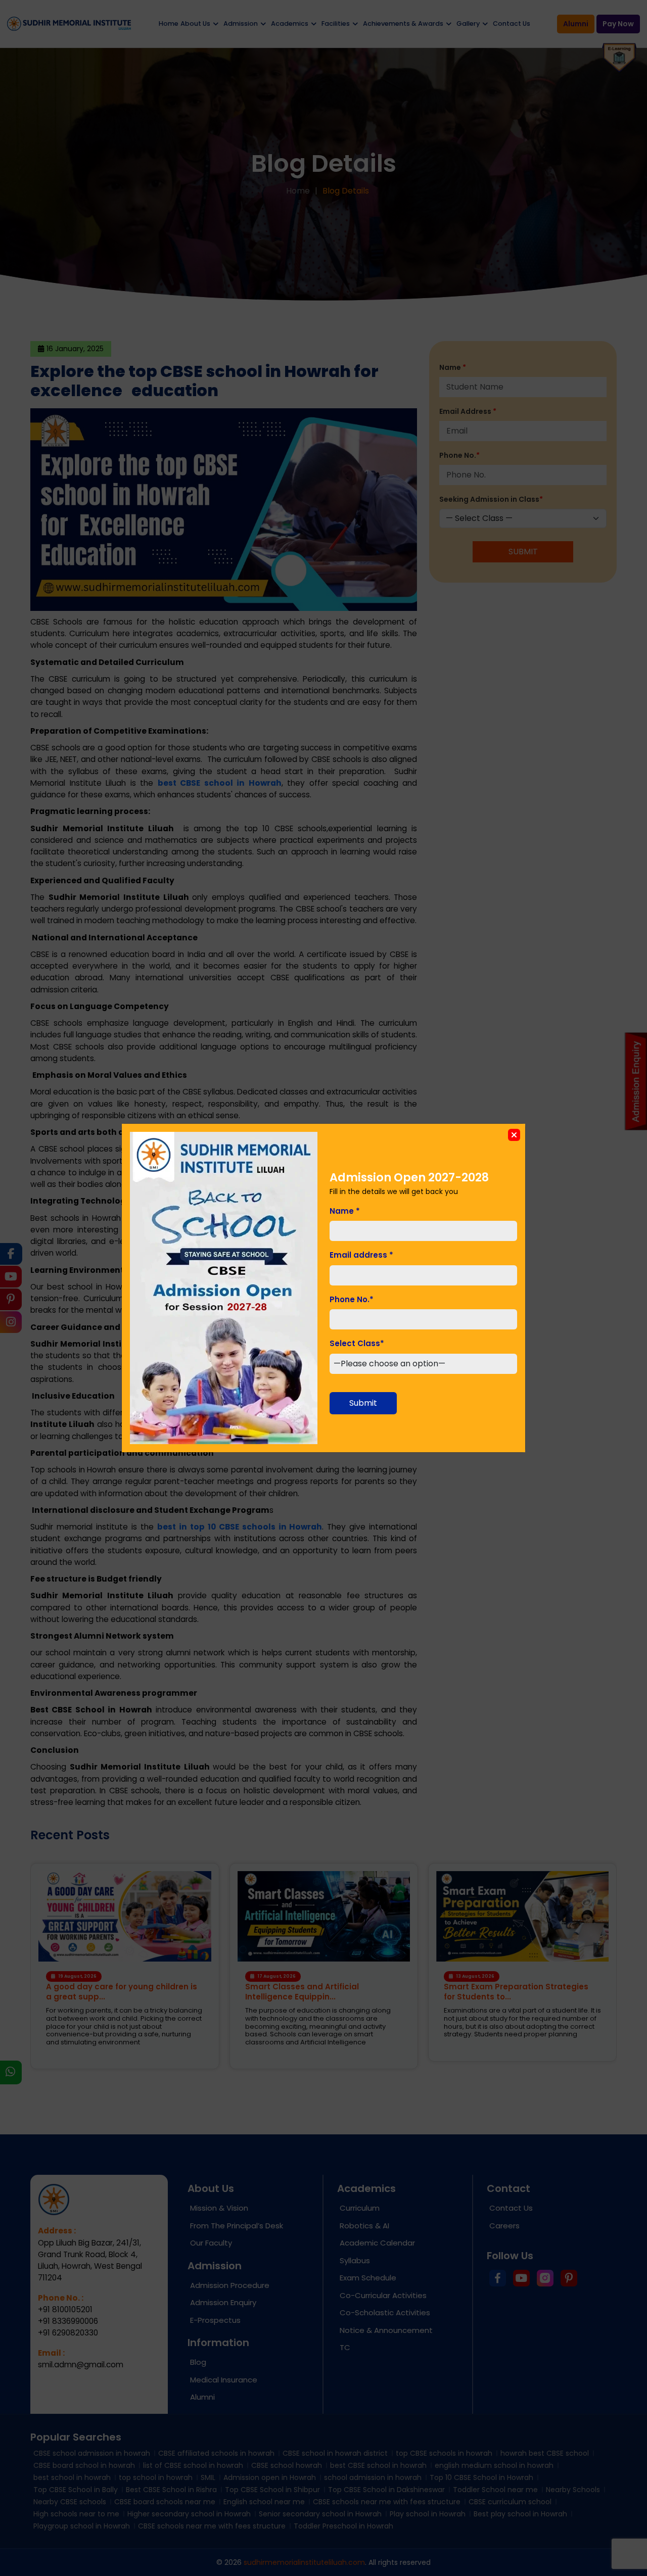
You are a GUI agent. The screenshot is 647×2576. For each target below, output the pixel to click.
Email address (361, 1255)
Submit (363, 1403)
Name (345, 1211)
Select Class (357, 1343)
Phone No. (352, 1299)
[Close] (514, 1135)
